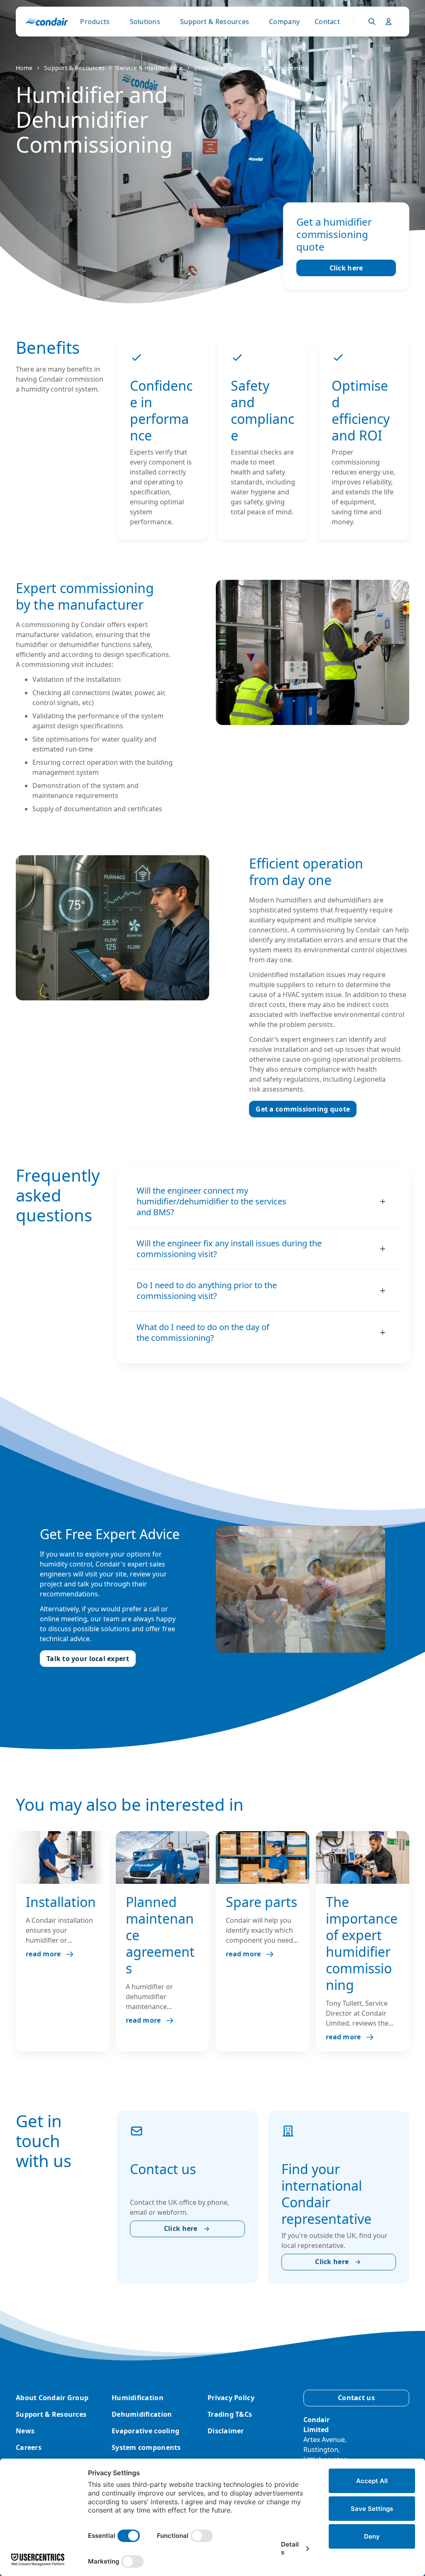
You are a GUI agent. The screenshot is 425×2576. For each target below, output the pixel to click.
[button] (263, 1202)
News (25, 2431)
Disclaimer (226, 2431)
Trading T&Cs (230, 2414)
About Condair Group (52, 2398)
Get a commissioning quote (303, 1109)
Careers (29, 2447)
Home (24, 68)
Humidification (138, 2398)
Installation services (223, 68)
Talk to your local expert (88, 1659)
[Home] (47, 22)
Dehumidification (142, 2414)
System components (146, 2447)
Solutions (145, 22)
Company (284, 22)
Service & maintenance (149, 68)
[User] (388, 22)
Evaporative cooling (145, 2431)
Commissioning (286, 68)
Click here (346, 268)
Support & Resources (215, 22)
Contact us (356, 2398)
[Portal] (372, 22)
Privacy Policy (231, 2398)
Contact (327, 22)
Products (95, 22)
